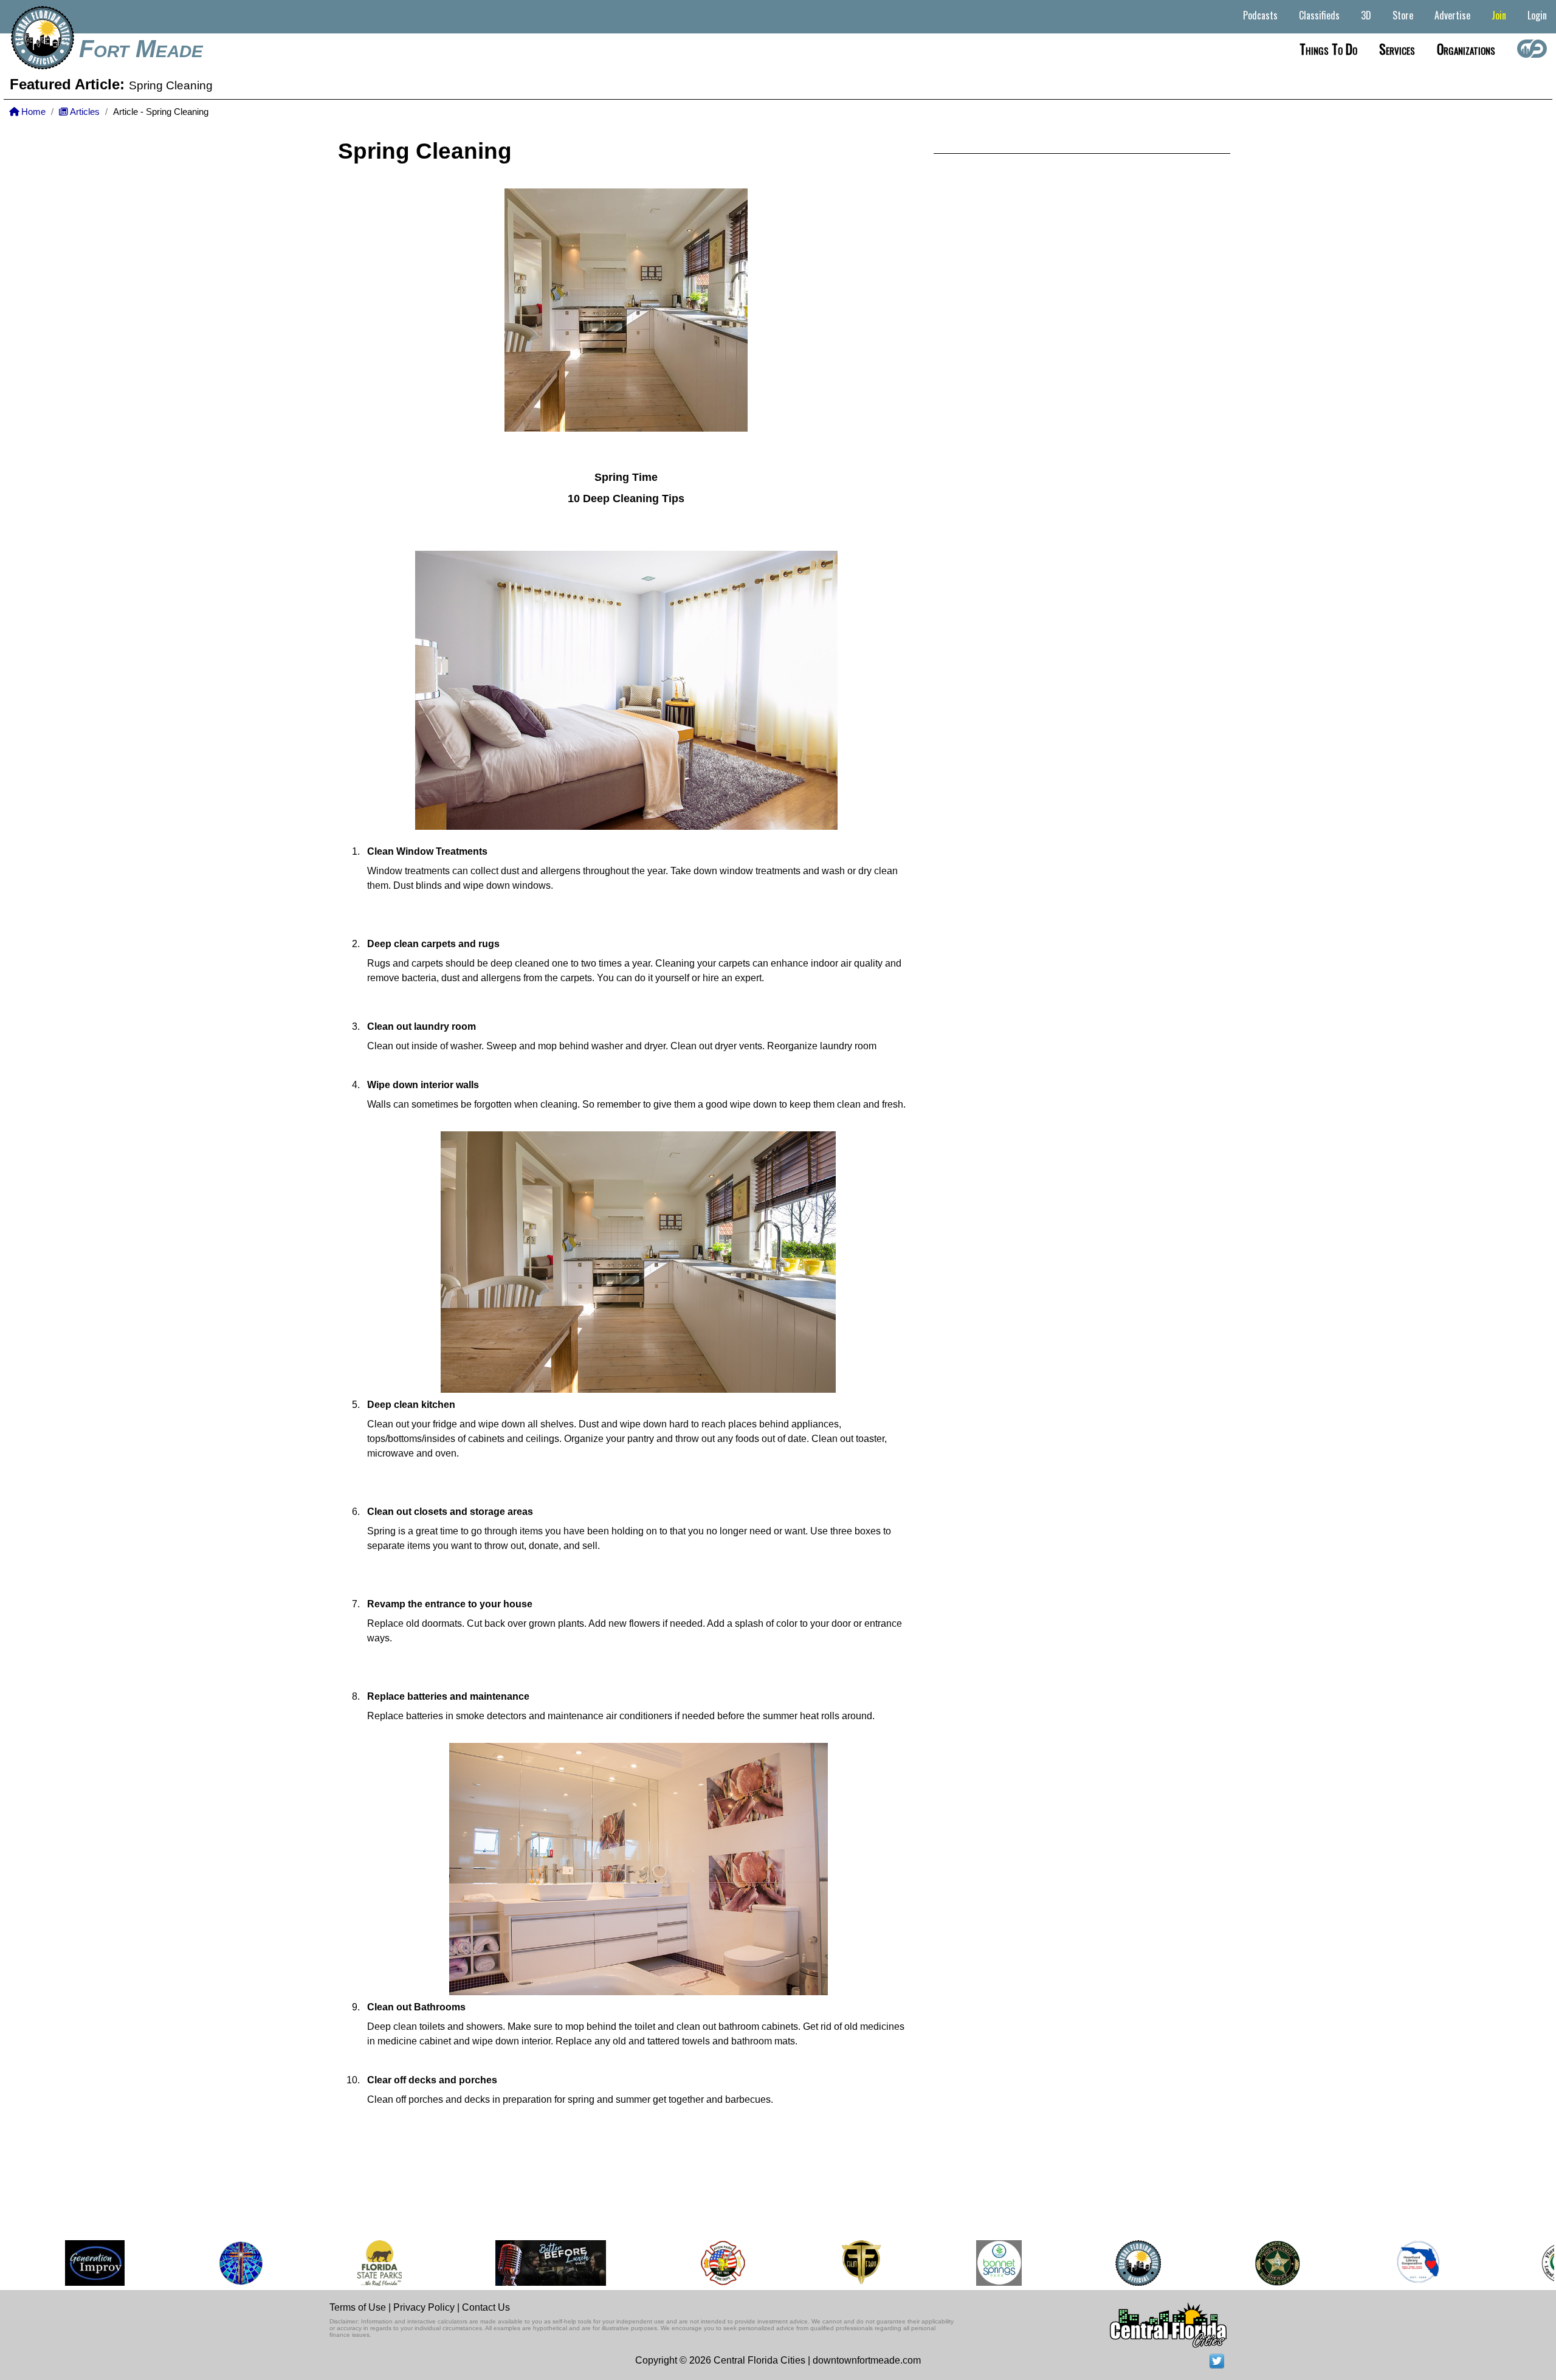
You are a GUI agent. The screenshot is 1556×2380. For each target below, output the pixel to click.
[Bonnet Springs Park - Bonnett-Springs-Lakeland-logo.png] (961, 2263)
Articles (84, 112)
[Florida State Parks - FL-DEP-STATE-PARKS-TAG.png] (342, 2263)
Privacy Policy (424, 2307)
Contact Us (486, 2307)
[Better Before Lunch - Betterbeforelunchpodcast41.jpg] (513, 2263)
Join (1499, 15)
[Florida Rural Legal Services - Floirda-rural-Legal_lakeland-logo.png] (1523, 2263)
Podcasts (1260, 15)
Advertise (1452, 15)
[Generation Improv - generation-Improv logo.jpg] (57, 2263)
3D (1366, 15)
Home (32, 112)
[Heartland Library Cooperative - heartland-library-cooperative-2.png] (1380, 2263)
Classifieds (1319, 15)
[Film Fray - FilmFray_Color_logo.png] (823, 2263)
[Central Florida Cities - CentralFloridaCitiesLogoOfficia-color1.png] (1100, 2263)
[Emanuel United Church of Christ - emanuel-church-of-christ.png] (203, 2263)
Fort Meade (141, 49)
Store (1403, 15)
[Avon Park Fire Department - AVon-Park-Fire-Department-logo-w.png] (685, 2263)
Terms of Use (358, 2307)
